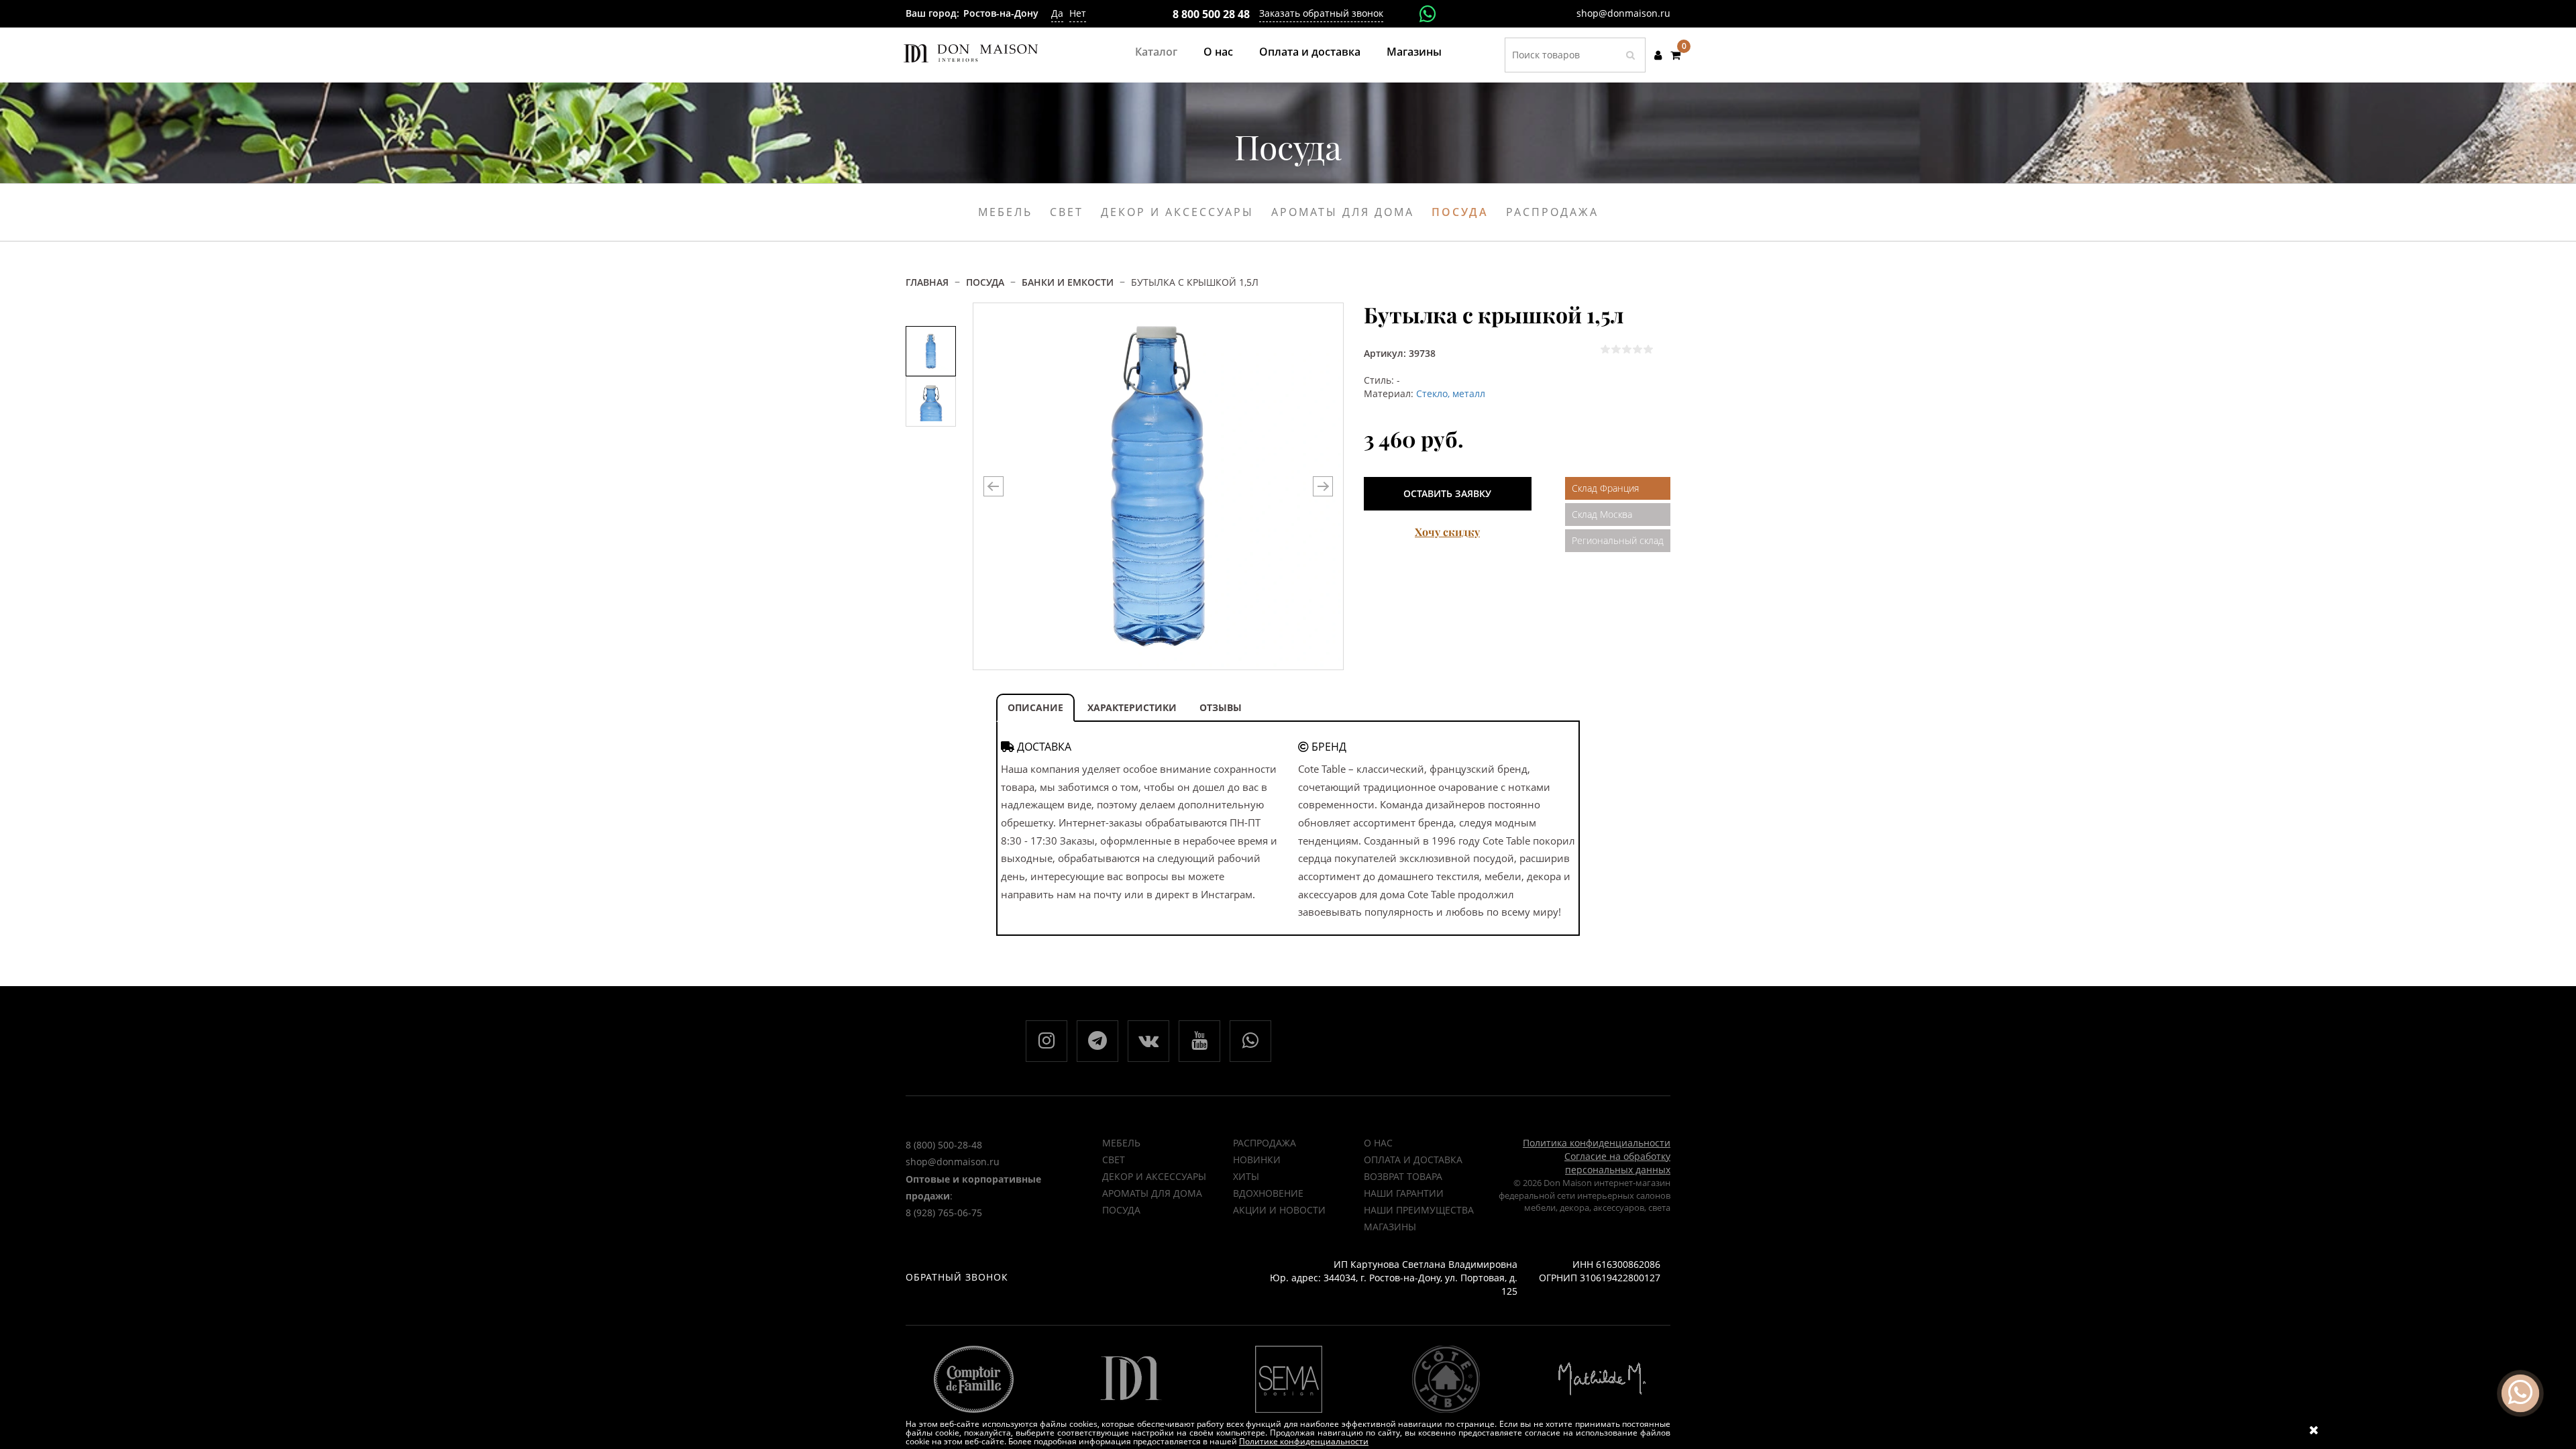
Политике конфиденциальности (1304, 1441)
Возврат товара (1403, 1176)
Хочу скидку (1447, 532)
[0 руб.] (1675, 55)
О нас (1218, 52)
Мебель (1121, 1143)
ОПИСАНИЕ (1035, 707)
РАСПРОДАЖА (1265, 1143)
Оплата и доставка (1310, 52)
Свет (1114, 1160)
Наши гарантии (1404, 1193)
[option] (931, 351)
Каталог (1156, 52)
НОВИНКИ (1257, 1160)
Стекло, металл (1451, 393)
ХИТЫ (1246, 1176)
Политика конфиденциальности (1597, 1143)
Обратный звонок (957, 1277)
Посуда (1121, 1210)
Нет (1078, 13)
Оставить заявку (1447, 493)
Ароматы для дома (1152, 1193)
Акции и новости (1279, 1210)
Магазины (1414, 52)
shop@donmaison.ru (1623, 13)
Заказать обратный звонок (1321, 13)
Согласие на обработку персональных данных (1617, 1163)
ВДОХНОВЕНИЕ (1268, 1193)
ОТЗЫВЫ (1221, 707)
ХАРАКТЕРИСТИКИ (1132, 707)
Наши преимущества (1419, 1210)
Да (1057, 13)
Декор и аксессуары (1154, 1176)
